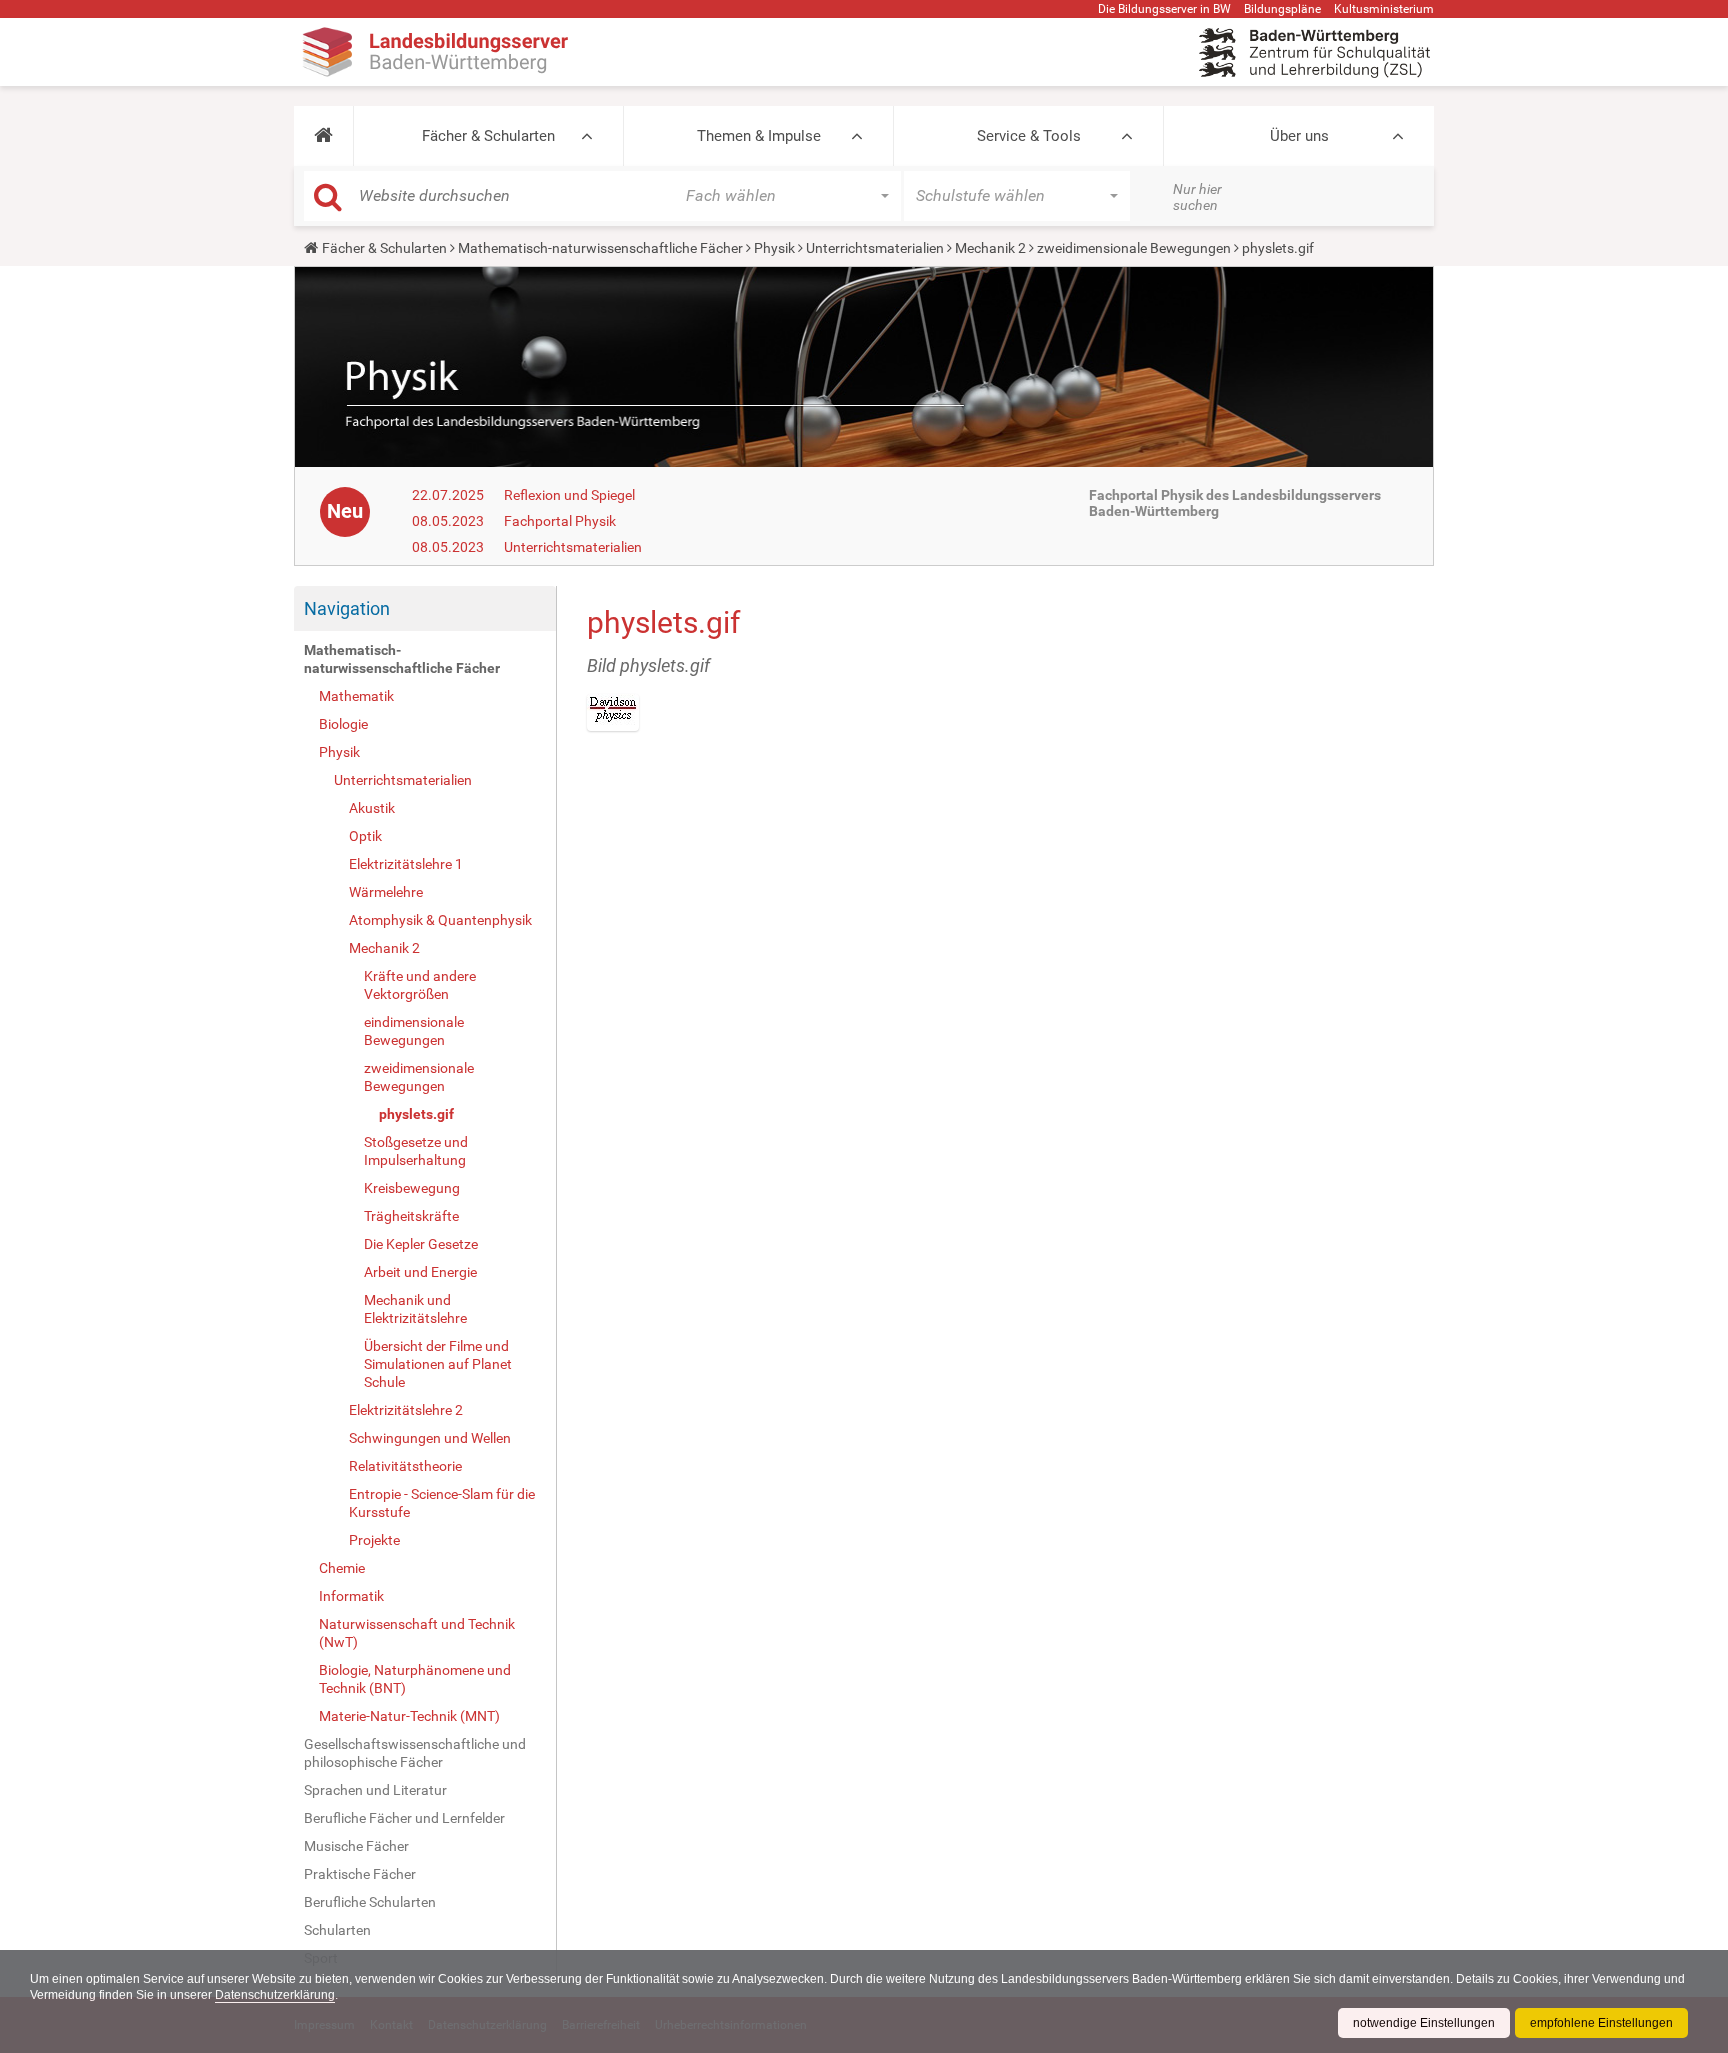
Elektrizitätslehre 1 (406, 864)
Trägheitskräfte (411, 1216)
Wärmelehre (386, 892)
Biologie (343, 724)
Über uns (1299, 136)
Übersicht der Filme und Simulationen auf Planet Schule (438, 1364)
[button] (323, 136)
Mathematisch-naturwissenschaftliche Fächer (600, 248)
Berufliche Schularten (370, 1902)
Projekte (374, 1540)
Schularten (337, 1930)
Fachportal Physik (560, 521)
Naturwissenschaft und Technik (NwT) (417, 1633)
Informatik (351, 1596)
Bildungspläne (1282, 9)
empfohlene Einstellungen (1601, 2023)
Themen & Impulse (759, 136)
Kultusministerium (1384, 9)
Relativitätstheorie (405, 1466)
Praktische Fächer (360, 1874)
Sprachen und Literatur (375, 1790)
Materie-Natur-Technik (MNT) (409, 1716)
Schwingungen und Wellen (430, 1438)
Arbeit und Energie (420, 1272)
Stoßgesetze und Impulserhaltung (416, 1151)
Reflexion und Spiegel (569, 495)
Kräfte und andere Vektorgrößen (420, 985)
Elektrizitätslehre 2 (406, 1410)
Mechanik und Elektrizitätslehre (415, 1309)
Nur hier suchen (1197, 197)
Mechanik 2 (990, 248)
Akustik (372, 808)
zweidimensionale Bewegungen (1134, 248)
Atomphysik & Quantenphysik (440, 920)
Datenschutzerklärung (275, 1995)
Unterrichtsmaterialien (875, 248)
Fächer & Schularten (488, 136)
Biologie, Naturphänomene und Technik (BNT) (415, 1679)
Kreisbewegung (412, 1188)
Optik (365, 836)
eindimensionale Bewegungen (414, 1031)
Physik (774, 248)
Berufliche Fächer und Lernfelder (404, 1818)
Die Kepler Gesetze (421, 1244)
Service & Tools (1029, 136)
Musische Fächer (356, 1846)
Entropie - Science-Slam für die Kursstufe (442, 1503)
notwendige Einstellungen (1424, 2023)
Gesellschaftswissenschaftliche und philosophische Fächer (415, 1753)
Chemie (342, 1568)
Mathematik (356, 696)
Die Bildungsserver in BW (1164, 9)
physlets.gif (416, 1114)
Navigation (347, 608)
